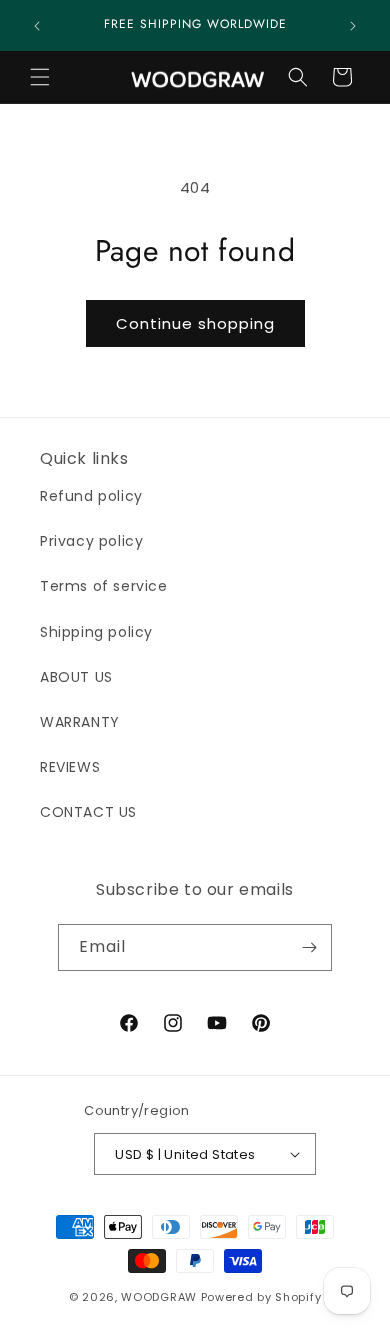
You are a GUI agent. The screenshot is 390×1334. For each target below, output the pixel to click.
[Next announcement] (353, 26)
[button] (40, 77)
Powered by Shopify (261, 1297)
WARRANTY (80, 722)
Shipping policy (96, 632)
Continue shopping (195, 323)
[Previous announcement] (37, 26)
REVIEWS (70, 767)
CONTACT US (88, 812)
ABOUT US (76, 677)
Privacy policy (91, 541)
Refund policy (91, 496)
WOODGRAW (159, 1297)
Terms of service (104, 586)
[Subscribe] (309, 947)
